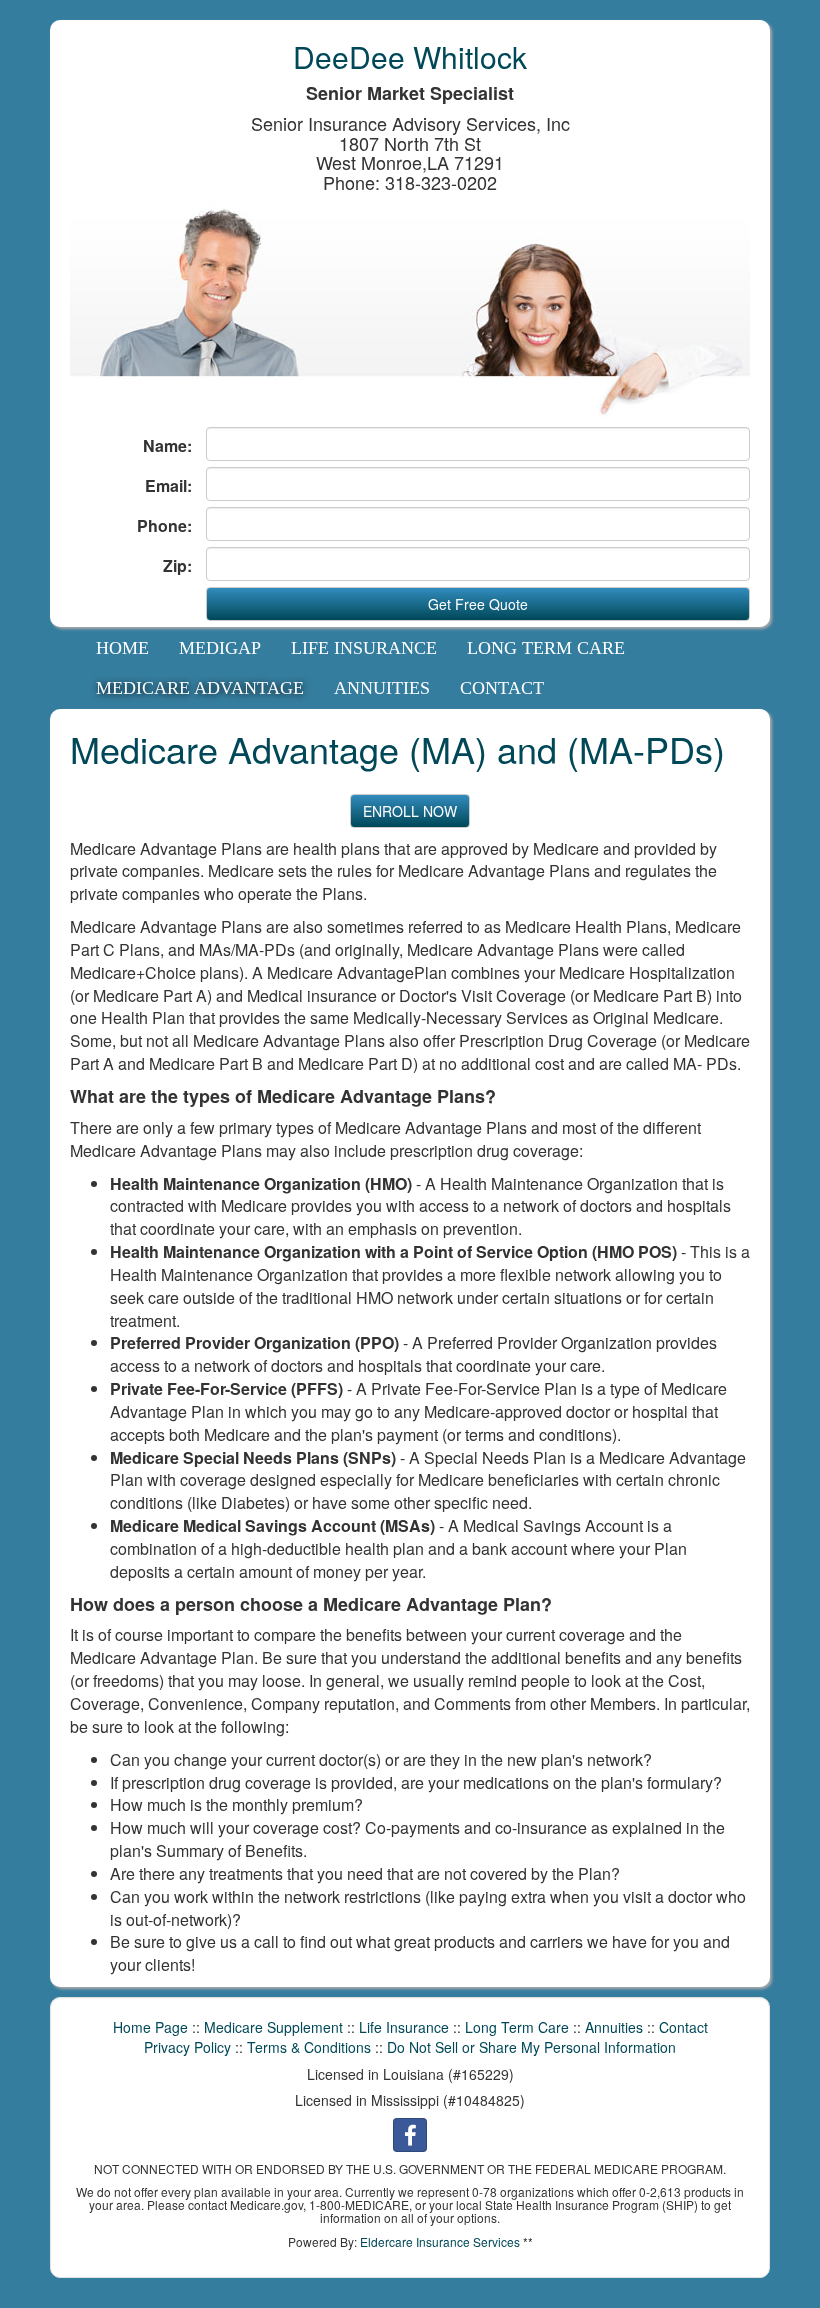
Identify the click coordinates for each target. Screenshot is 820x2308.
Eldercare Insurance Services (440, 2241)
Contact (502, 688)
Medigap (220, 648)
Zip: (177, 566)
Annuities (382, 688)
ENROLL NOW (410, 811)
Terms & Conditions (309, 2047)
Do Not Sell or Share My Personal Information (531, 2047)
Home (122, 648)
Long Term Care (546, 648)
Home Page (150, 2027)
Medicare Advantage (200, 688)
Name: (167, 446)
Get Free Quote (478, 604)
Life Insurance (364, 648)
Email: (168, 486)
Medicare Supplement (273, 2027)
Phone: (164, 526)
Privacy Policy (187, 2047)
